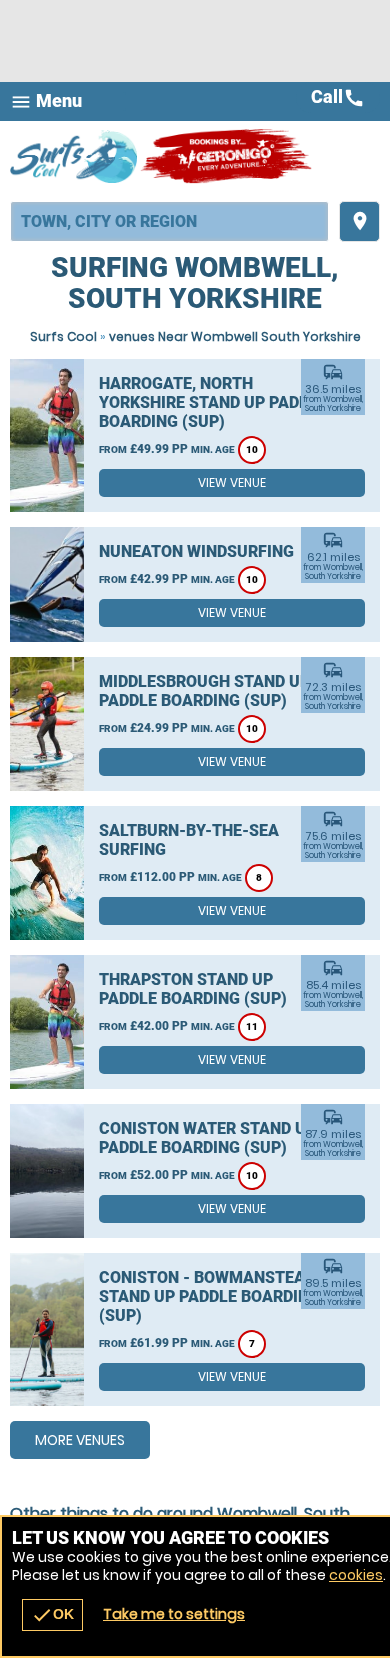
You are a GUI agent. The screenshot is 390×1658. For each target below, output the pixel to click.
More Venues (80, 1440)
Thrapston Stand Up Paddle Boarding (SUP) (193, 989)
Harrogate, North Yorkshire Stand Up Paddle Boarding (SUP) (213, 402)
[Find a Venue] (169, 221)
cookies (356, 1575)
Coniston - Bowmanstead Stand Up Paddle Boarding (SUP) (209, 1296)
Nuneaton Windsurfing (196, 551)
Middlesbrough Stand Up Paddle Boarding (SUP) (204, 691)
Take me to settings (174, 1614)
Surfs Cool (63, 336)
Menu (46, 101)
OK (52, 1615)
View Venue (232, 482)
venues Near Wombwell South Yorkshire (235, 336)
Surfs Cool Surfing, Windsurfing (75, 156)
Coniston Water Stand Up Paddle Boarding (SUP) (207, 1138)
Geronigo (227, 156)
